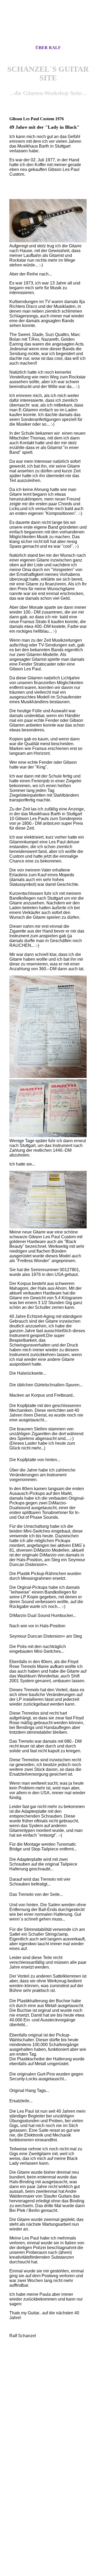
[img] (48, 27)
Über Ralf (48, 48)
